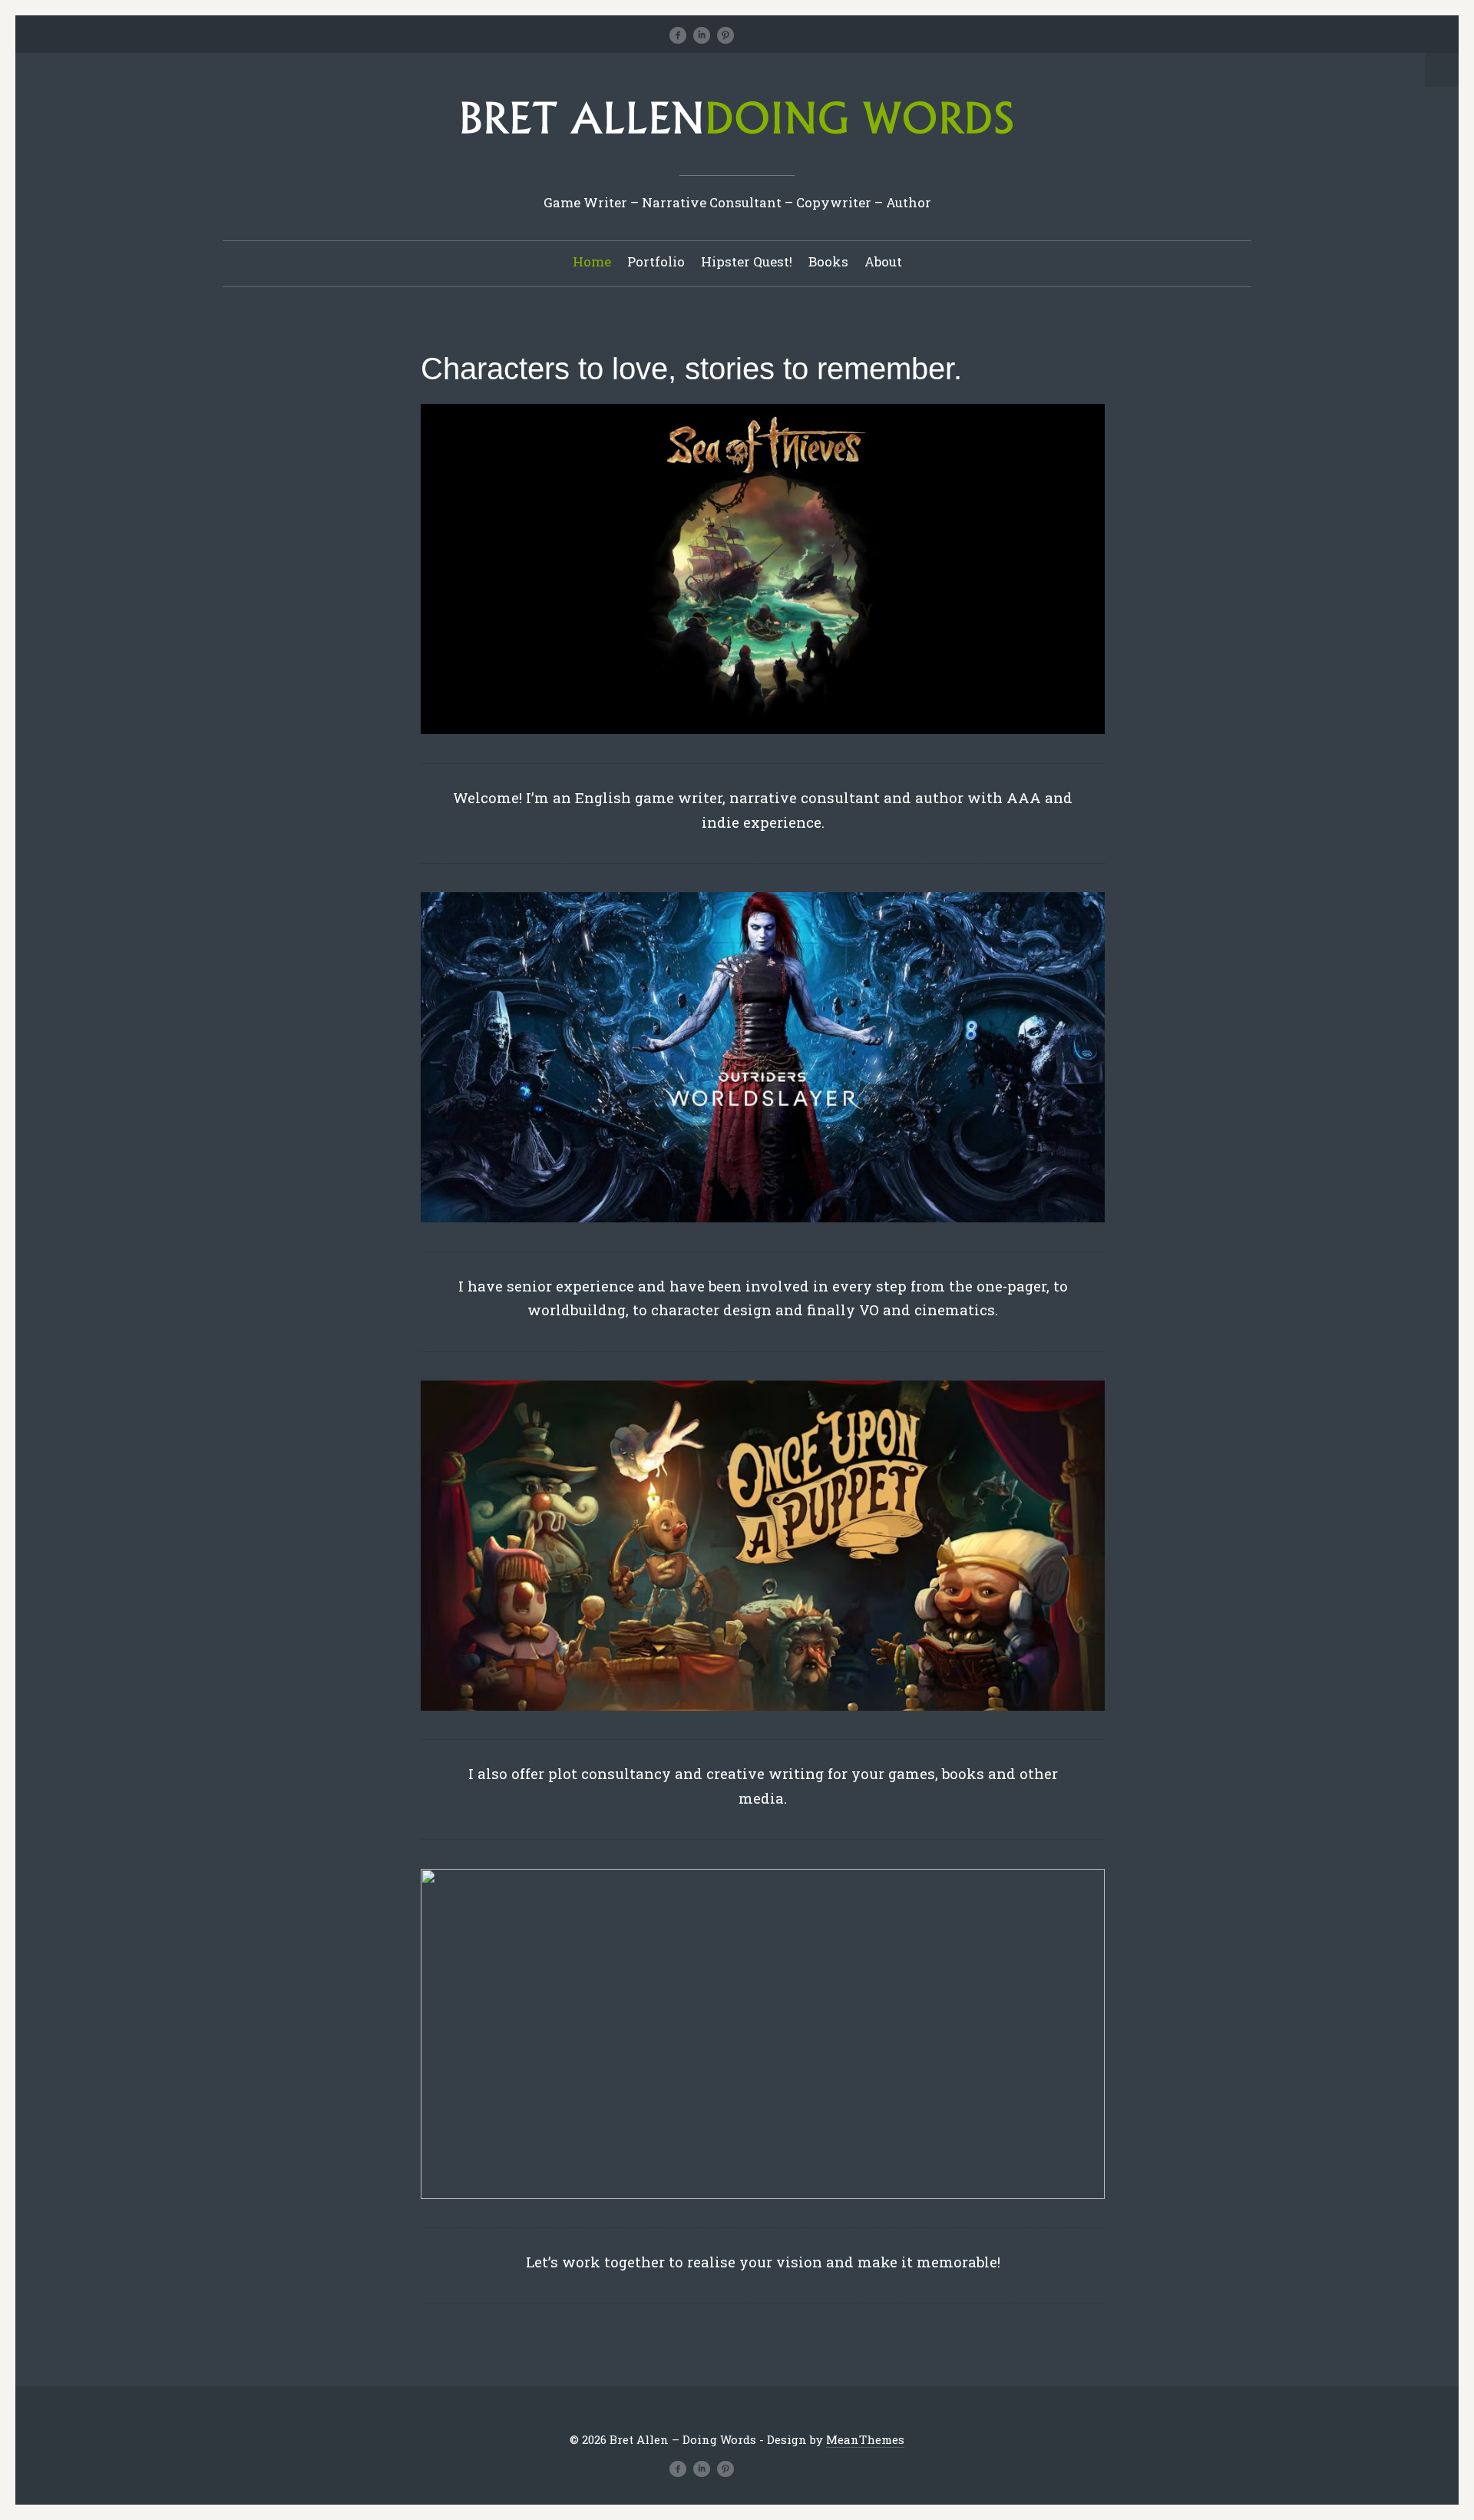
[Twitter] (654, 35)
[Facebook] (678, 35)
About (883, 261)
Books (828, 261)
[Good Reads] (773, 35)
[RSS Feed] (821, 35)
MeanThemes (865, 2439)
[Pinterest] (725, 35)
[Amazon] (797, 35)
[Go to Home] (737, 139)
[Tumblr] (749, 35)
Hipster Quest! (747, 261)
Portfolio (656, 261)
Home (592, 261)
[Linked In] (702, 35)
